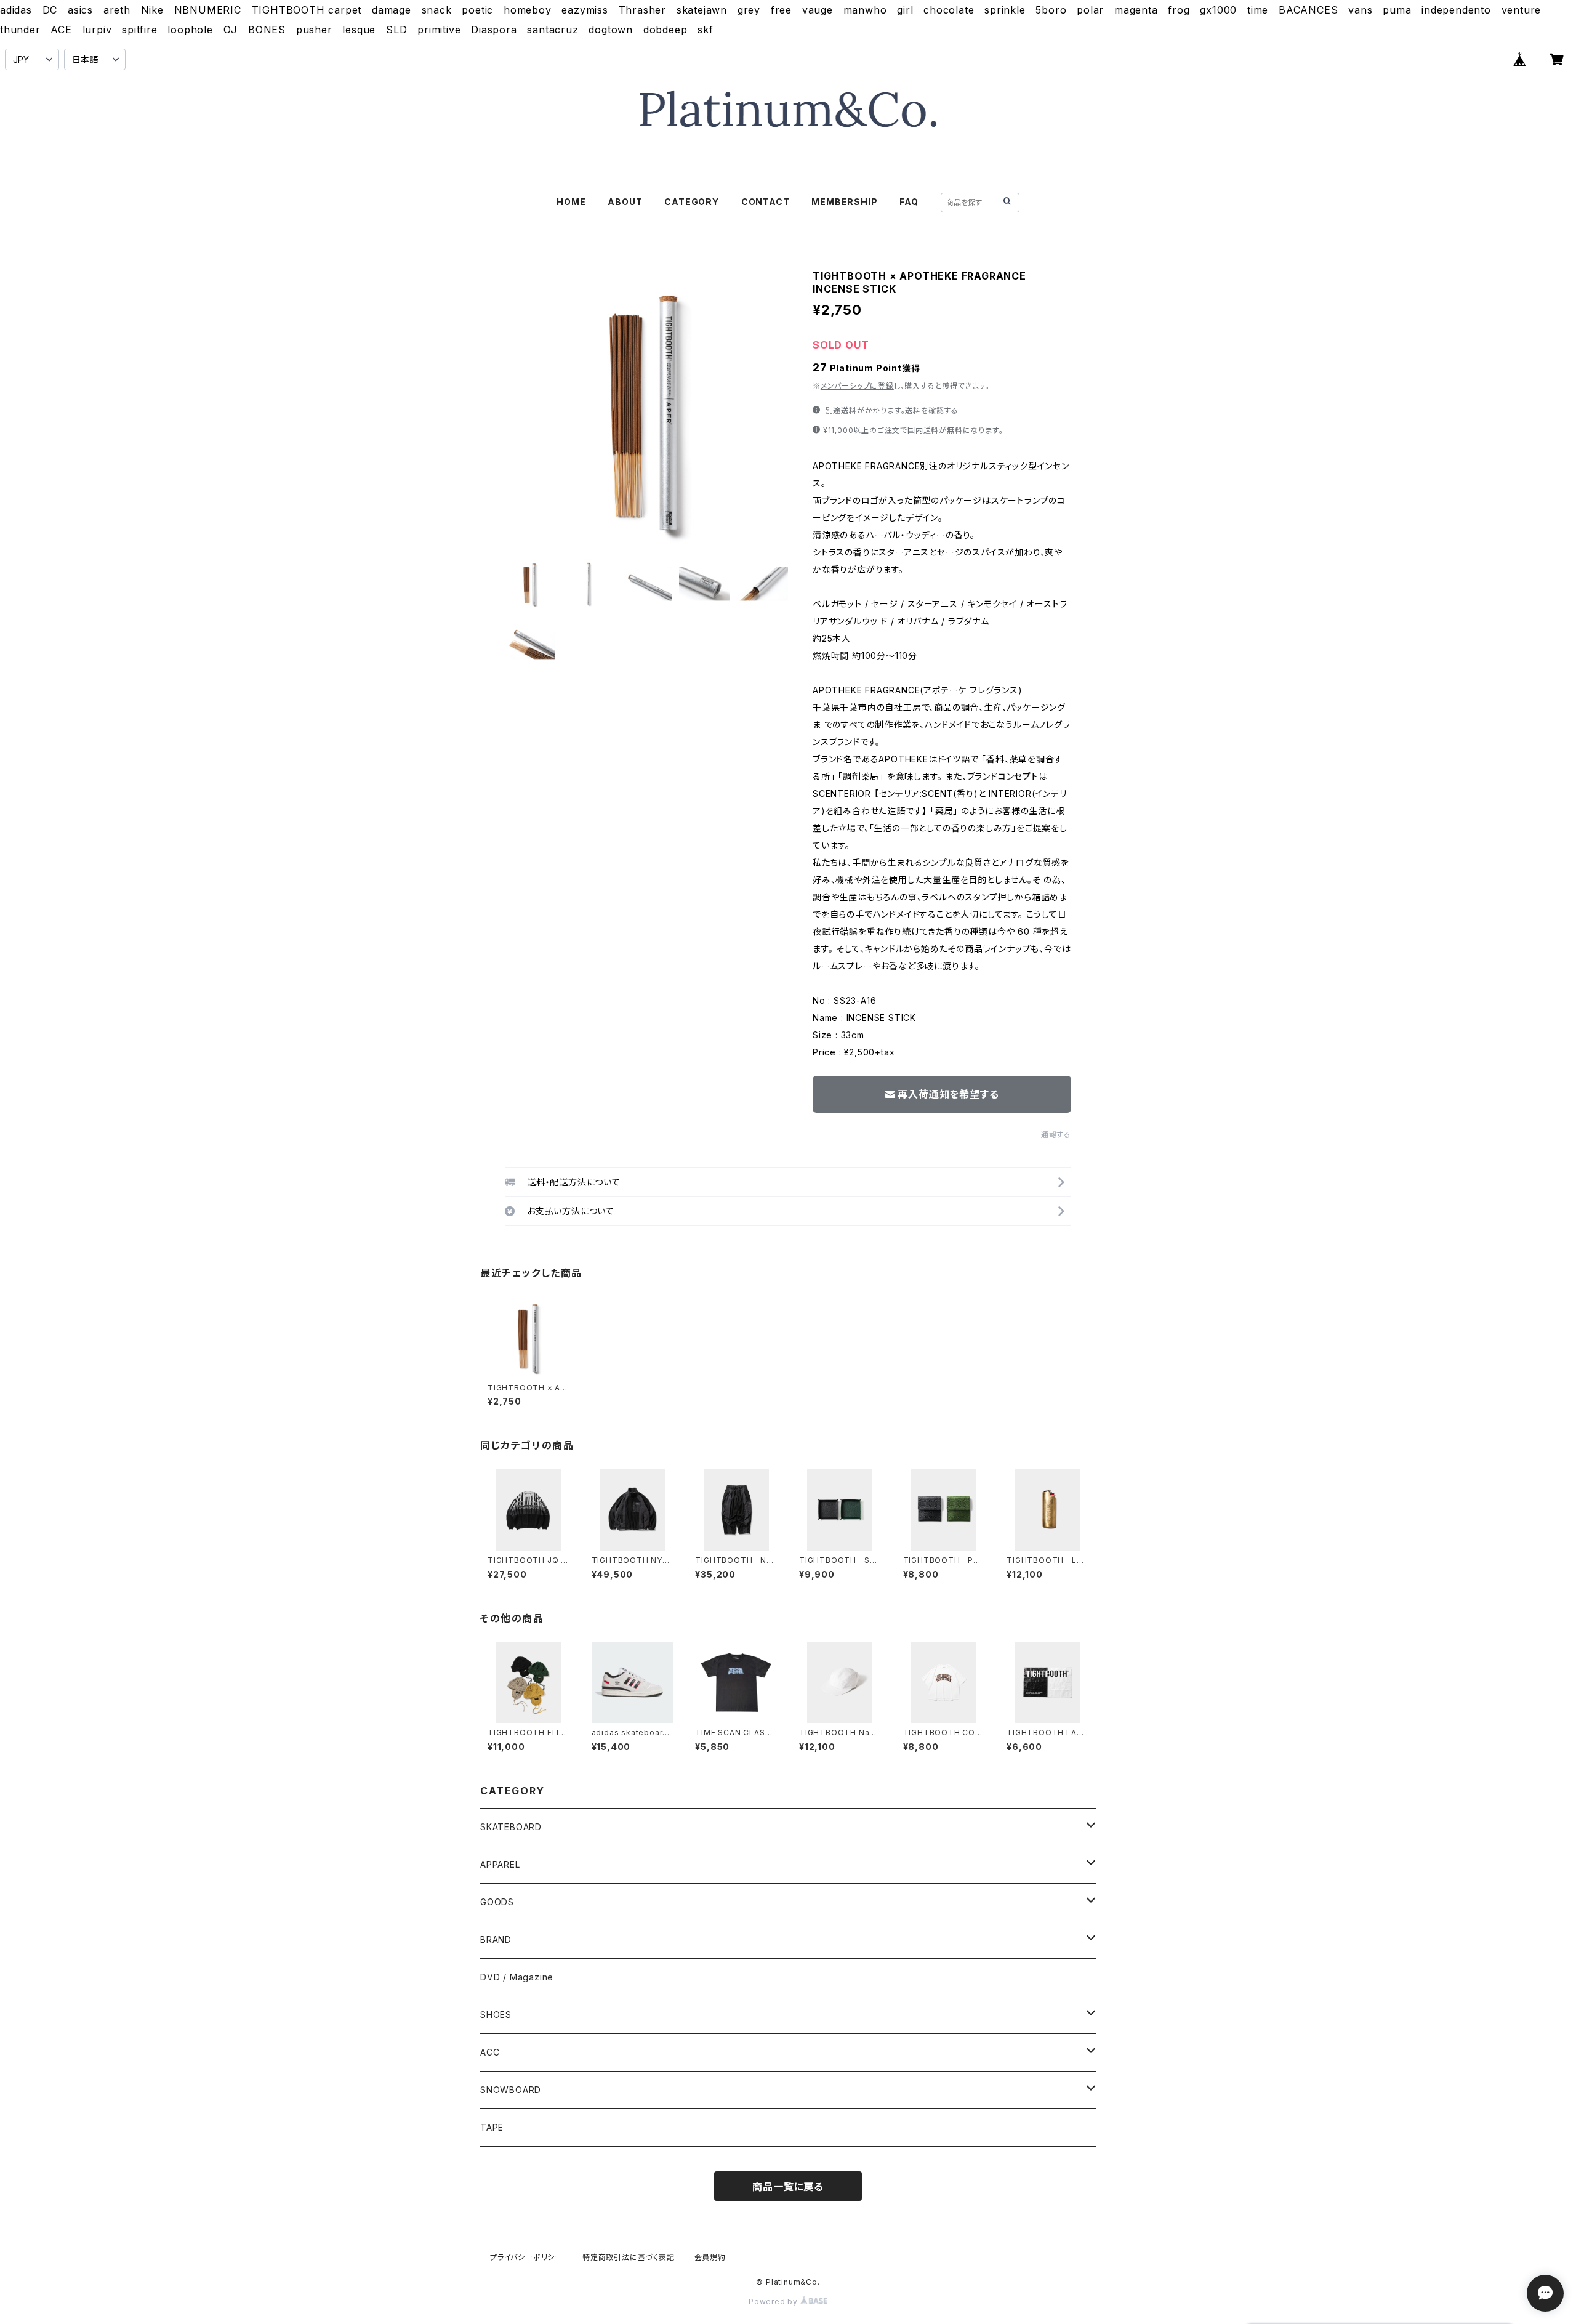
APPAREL (500, 1864)
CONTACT (766, 202)
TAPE (492, 2127)
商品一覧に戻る (788, 2187)
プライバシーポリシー (526, 2257)
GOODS (497, 1902)
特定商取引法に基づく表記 (629, 2257)
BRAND (496, 1939)
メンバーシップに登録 (857, 386)
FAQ (909, 202)
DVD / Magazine (517, 1977)
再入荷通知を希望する (948, 1094)
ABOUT (625, 202)
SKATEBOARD (511, 1827)
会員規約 (710, 2257)
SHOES (496, 2015)
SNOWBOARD (511, 2090)
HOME (571, 202)
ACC (490, 2052)
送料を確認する (932, 410)
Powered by (774, 2302)
